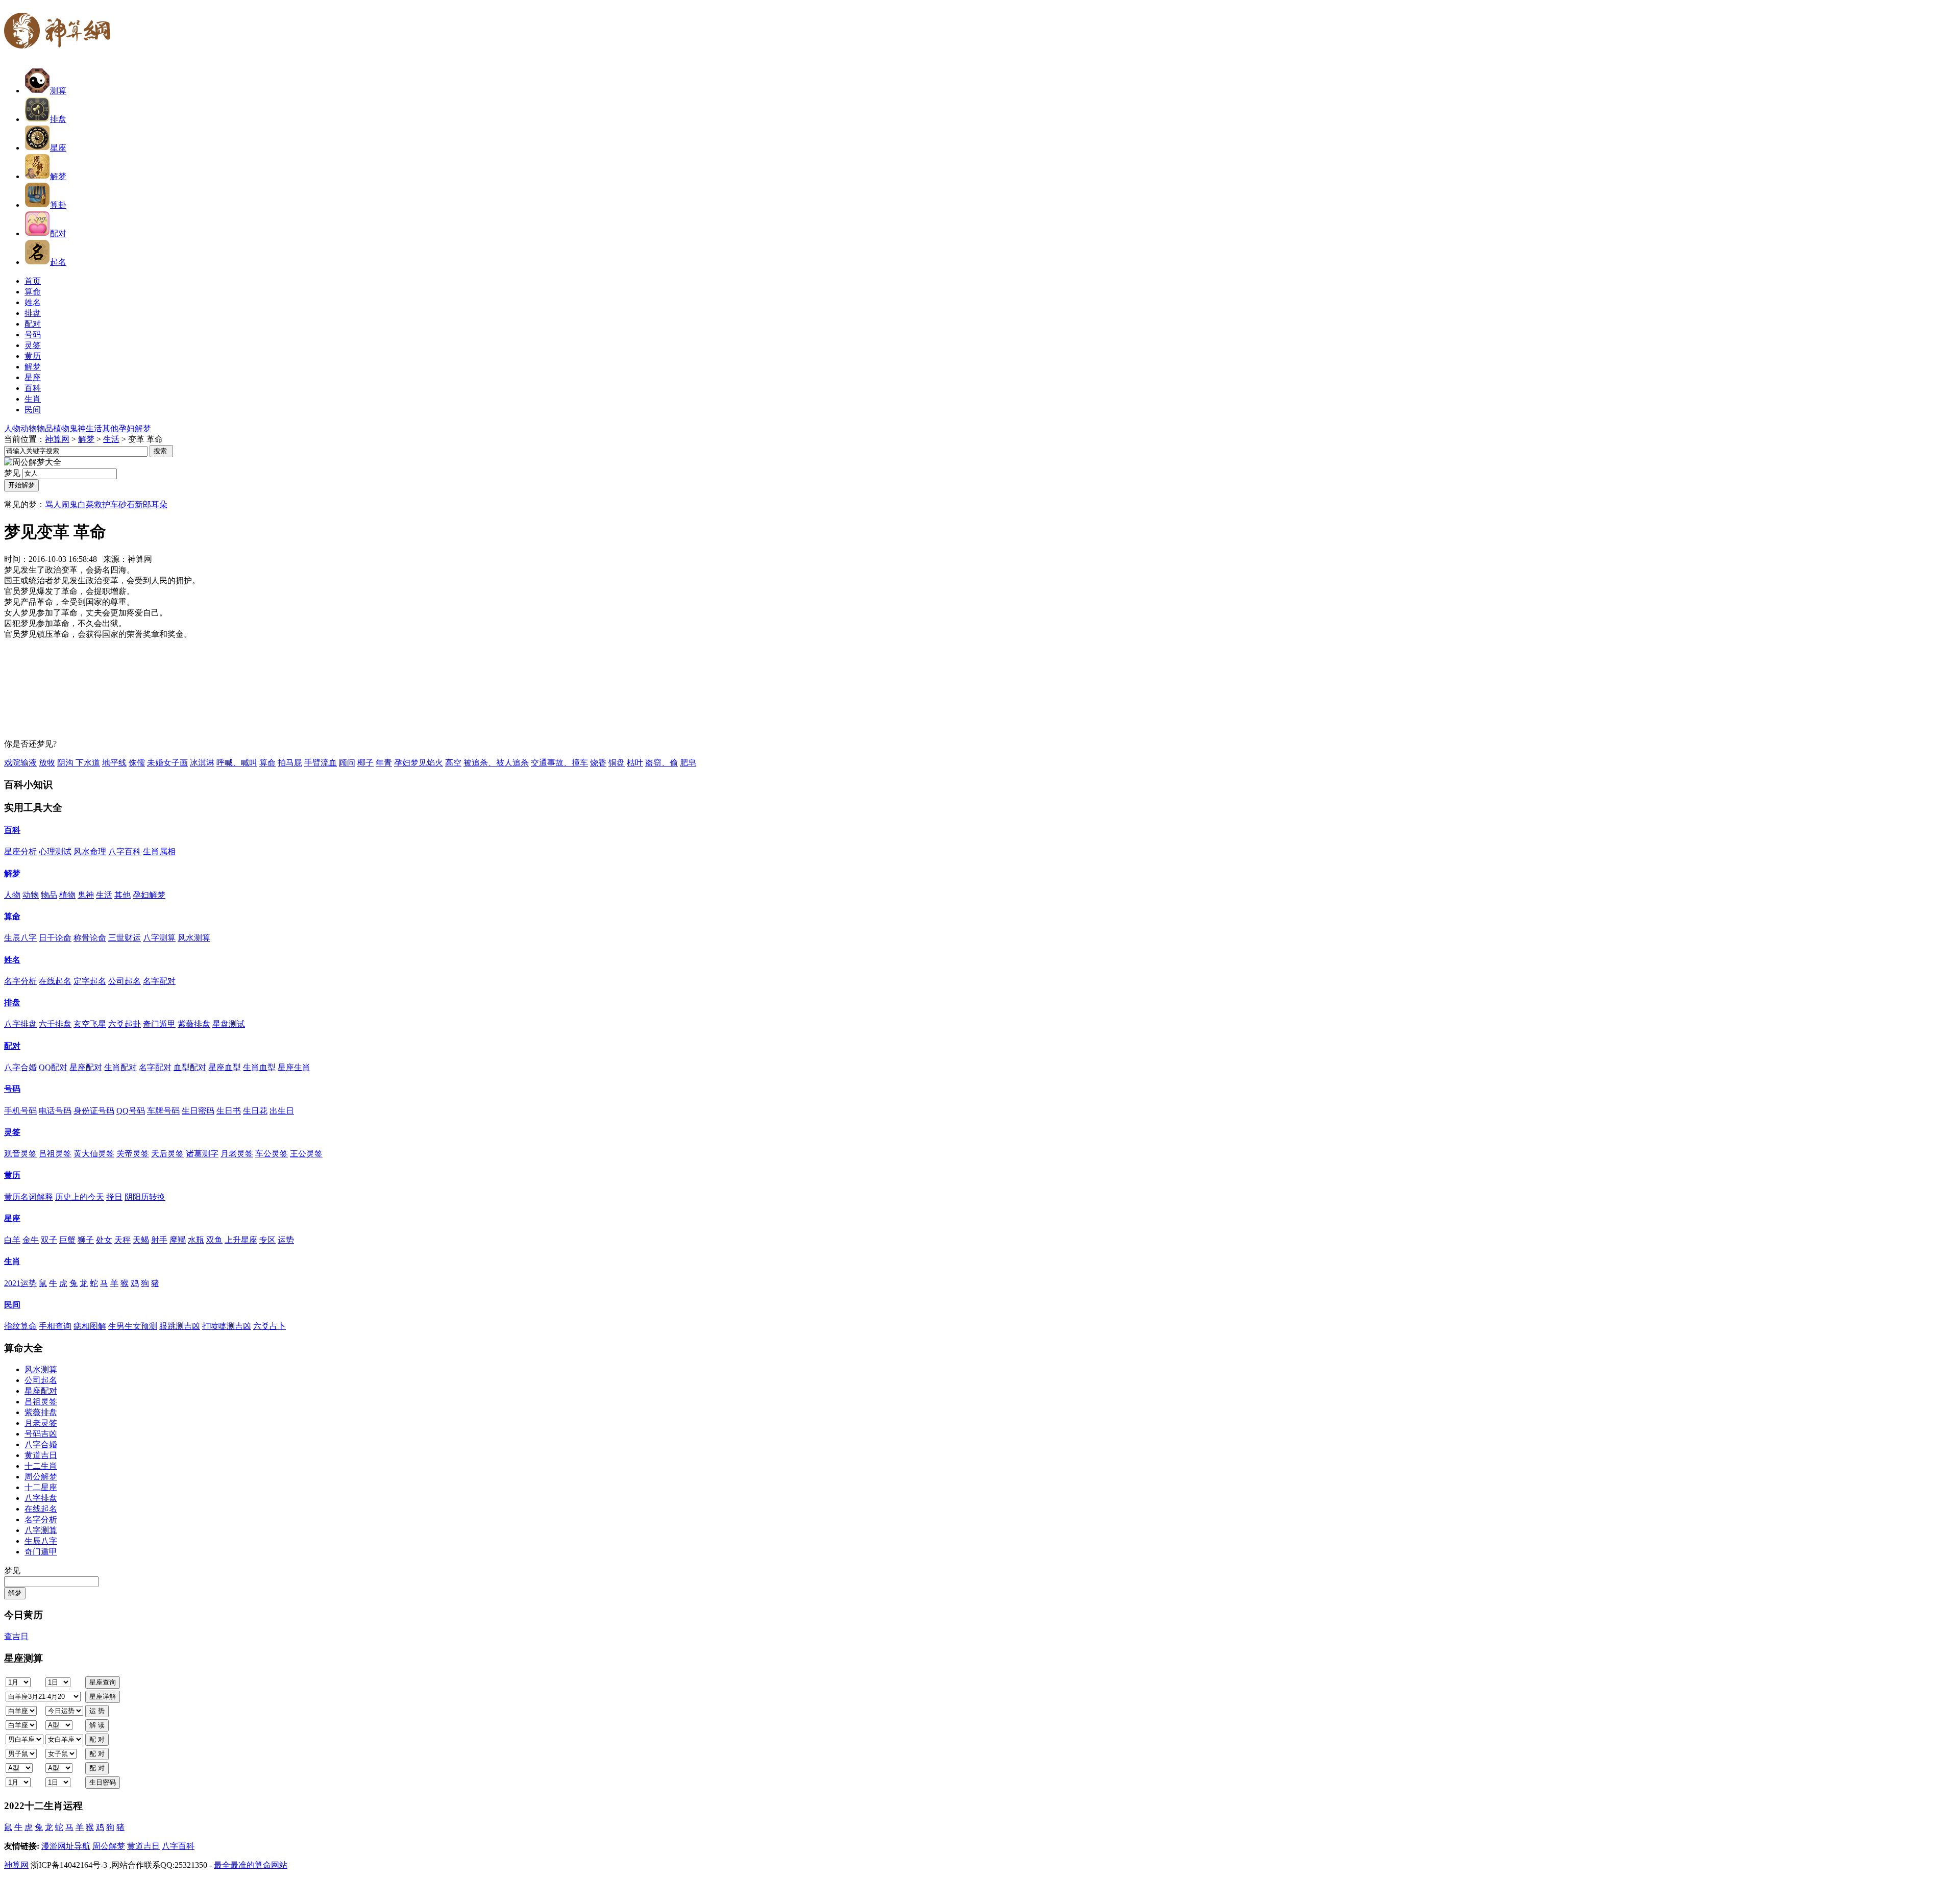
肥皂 (688, 763)
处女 (104, 1240)
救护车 (106, 504)
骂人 (53, 504)
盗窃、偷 (661, 763)
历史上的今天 (80, 1197)
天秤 (122, 1240)
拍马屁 (290, 763)
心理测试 (55, 851)
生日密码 (198, 1111)
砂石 (127, 504)
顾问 (347, 763)
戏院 (12, 763)
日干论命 (55, 938)
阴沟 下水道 (79, 763)
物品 (45, 428)
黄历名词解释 (29, 1197)
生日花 (255, 1111)
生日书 (229, 1111)
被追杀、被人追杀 (496, 763)
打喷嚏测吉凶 (227, 1326)
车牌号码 (163, 1111)
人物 (12, 428)
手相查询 (55, 1326)
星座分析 (20, 851)
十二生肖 (41, 1466)
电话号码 (55, 1111)
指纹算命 (20, 1326)
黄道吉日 (41, 1455)
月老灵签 (237, 1154)
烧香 (598, 763)
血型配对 (190, 1067)
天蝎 (141, 1240)
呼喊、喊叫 (237, 763)
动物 (29, 428)
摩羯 (178, 1240)
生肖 (12, 1261)
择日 (114, 1197)
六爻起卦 (125, 1024)
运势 (286, 1240)
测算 (58, 91)
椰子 (365, 763)
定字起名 (90, 981)
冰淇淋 (202, 763)
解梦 (58, 176)
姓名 (12, 960)
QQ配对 (53, 1067)
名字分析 (20, 981)
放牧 (47, 763)
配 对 (97, 1739)
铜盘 (617, 763)
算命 (267, 763)
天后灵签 (167, 1154)
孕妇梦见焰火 (419, 763)
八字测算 (159, 938)
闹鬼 (69, 504)
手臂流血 (321, 763)
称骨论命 (90, 938)
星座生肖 (294, 1067)
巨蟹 (67, 1240)
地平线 (114, 763)
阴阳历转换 (145, 1197)
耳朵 (159, 504)
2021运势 (20, 1283)
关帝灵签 (133, 1154)
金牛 (31, 1240)
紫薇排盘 (194, 1024)
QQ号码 (131, 1111)
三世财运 (125, 938)
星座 (58, 148)
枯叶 (635, 763)
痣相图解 (90, 1326)
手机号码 (20, 1111)
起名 (58, 262)
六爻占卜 (269, 1326)
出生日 (282, 1111)
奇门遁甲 (159, 1024)
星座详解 (103, 1697)
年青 (384, 763)
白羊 (12, 1240)
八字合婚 (20, 1067)
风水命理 (90, 851)
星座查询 (103, 1682)
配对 (58, 233)
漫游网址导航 (66, 1846)
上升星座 (241, 1240)
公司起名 (125, 981)
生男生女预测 (133, 1326)
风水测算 (194, 938)
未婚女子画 (167, 763)
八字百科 (125, 851)
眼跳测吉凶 (180, 1326)
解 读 (97, 1725)
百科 (12, 830)
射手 (159, 1240)
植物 (61, 428)
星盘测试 (229, 1024)
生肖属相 (159, 851)
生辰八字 (20, 938)
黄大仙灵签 (94, 1154)
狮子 (86, 1240)
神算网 (57, 439)
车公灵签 (272, 1154)
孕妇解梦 (135, 428)
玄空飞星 (90, 1024)
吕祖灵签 (55, 1154)
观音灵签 (20, 1154)
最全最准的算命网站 (251, 1865)
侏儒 (137, 763)
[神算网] (61, 55)
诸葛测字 (202, 1154)
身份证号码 (94, 1111)
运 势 (97, 1711)
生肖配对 (120, 1067)
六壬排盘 (55, 1024)
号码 (12, 1089)
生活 (94, 428)
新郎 (143, 504)
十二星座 (41, 1487)
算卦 (58, 205)
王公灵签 (306, 1154)
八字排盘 (20, 1024)
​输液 (29, 763)
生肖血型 (259, 1067)
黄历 (12, 1175)
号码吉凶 (41, 1434)
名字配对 (159, 981)
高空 (453, 763)
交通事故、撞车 (559, 763)
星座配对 (86, 1067)
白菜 (86, 504)
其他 (110, 428)
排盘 (58, 119)
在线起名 (55, 981)
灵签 (12, 1132)
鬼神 (78, 428)
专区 (267, 1240)
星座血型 (225, 1067)
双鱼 (214, 1240)
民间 (12, 1305)
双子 (49, 1240)
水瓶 (196, 1240)
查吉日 (16, 1636)
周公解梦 (41, 1477)
